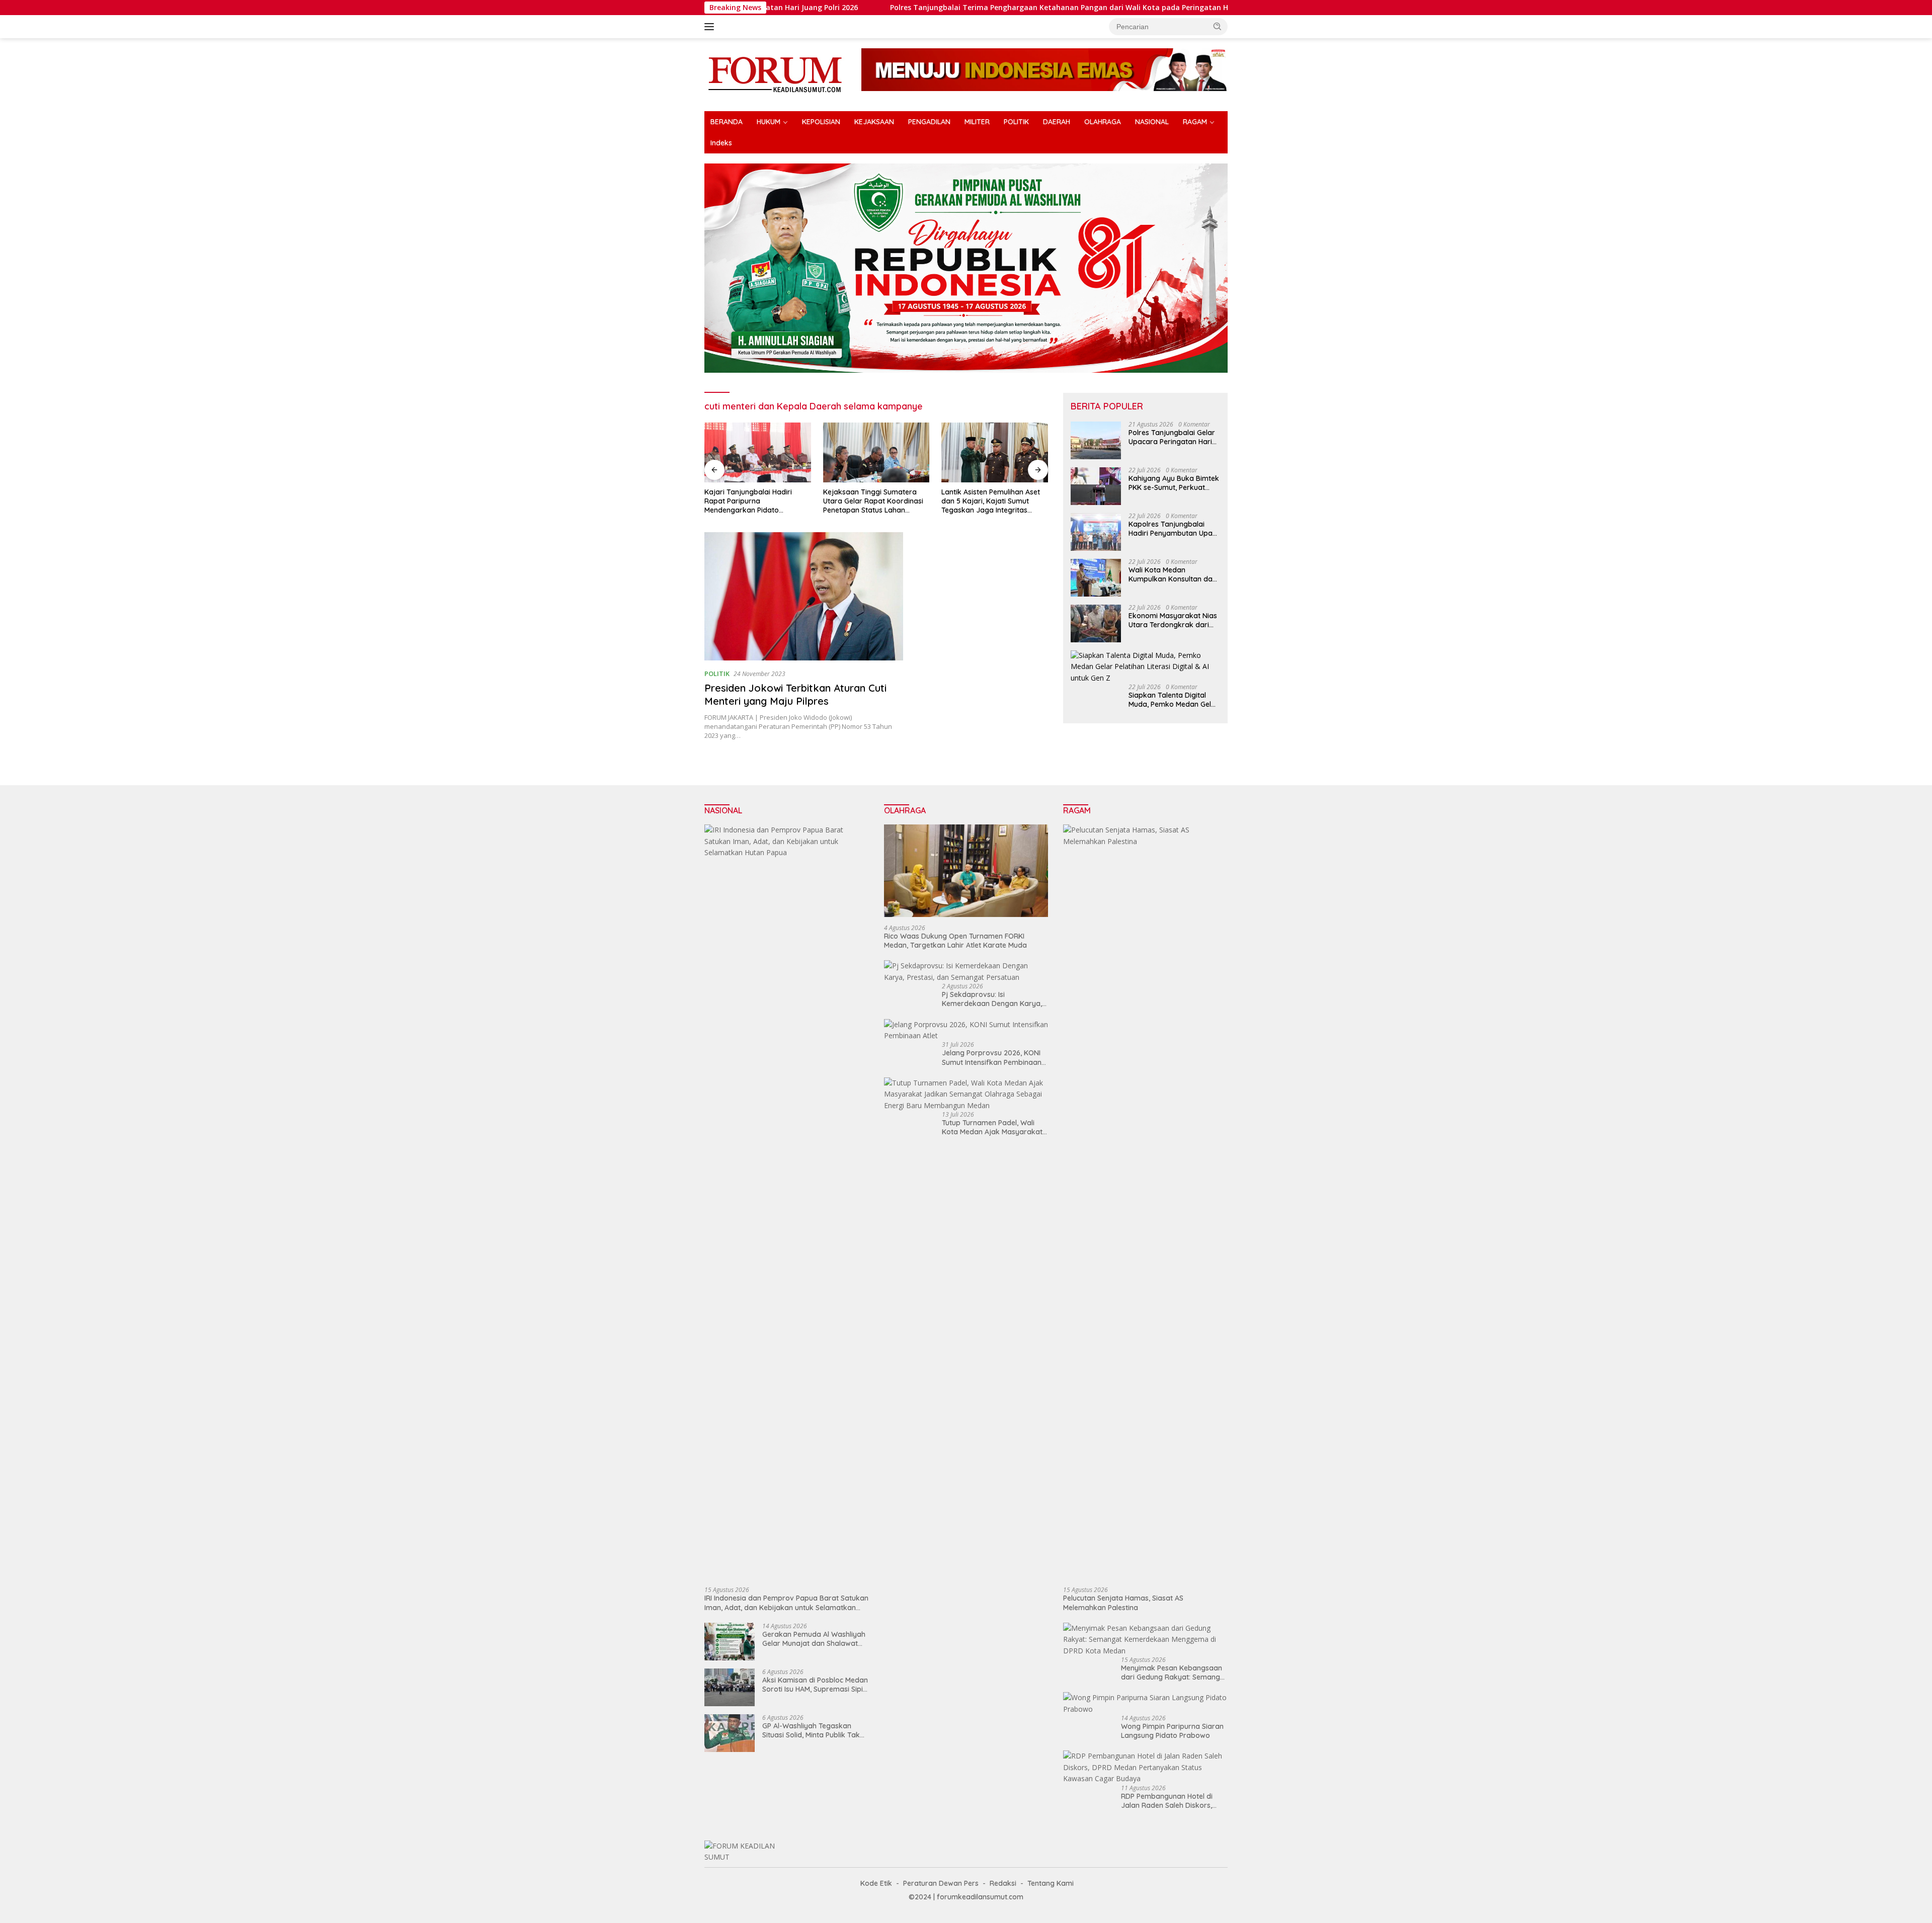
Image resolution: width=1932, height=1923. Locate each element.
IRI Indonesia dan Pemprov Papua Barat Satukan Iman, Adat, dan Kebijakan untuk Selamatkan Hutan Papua (786, 1603)
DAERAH (1057, 122)
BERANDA (727, 122)
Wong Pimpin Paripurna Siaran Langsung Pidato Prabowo (1172, 1731)
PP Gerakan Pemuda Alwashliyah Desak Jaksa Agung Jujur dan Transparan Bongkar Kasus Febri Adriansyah (990, 501)
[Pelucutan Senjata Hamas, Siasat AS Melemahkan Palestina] (1145, 1202)
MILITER (977, 122)
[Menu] (711, 27)
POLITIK (1016, 122)
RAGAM (1195, 122)
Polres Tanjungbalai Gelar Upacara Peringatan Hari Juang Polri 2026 (1172, 438)
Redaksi (1003, 1883)
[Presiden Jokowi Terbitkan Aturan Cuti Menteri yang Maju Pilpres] (804, 596)
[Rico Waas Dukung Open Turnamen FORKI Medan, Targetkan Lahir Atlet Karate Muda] (966, 871)
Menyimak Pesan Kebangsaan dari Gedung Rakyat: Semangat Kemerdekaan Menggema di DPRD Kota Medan (1174, 1673)
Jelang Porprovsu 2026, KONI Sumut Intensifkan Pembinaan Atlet (992, 1057)
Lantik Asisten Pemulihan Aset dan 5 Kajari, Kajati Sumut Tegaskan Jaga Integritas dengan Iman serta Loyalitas (872, 501)
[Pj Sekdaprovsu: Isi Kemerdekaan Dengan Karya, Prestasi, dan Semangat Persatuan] (966, 972)
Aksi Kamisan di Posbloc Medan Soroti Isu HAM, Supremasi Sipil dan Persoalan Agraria (815, 1685)
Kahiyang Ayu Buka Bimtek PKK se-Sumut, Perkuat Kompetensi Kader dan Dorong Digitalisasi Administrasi (1174, 483)
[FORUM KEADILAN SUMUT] (775, 74)
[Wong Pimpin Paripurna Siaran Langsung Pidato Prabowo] (1145, 1703)
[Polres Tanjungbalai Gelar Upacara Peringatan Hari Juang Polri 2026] (1096, 440)
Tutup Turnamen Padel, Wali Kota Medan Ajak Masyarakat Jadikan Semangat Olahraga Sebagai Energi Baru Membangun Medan (992, 1127)
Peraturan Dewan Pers (941, 1883)
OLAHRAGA (1103, 122)
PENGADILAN (929, 122)
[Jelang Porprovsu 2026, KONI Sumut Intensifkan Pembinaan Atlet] (966, 1030)
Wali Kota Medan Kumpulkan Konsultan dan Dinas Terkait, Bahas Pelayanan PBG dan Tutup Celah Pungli (1173, 575)
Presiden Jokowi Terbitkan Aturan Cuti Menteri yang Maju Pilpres (795, 694)
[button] (1218, 26)
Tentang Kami (1051, 1883)
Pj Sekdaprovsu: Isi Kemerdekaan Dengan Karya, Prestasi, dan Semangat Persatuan (992, 999)
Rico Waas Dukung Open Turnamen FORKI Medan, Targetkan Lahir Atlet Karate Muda (955, 941)
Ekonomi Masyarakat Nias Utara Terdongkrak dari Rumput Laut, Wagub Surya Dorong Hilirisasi (1173, 621)
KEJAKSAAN (874, 122)
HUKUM (769, 122)
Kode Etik (876, 1883)
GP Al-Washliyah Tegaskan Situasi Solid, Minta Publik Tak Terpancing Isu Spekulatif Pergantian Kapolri (811, 1730)
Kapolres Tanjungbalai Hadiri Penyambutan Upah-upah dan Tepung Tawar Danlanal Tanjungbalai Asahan (1174, 529)
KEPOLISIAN (821, 122)
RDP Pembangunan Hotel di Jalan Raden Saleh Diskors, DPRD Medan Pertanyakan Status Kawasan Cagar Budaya (1174, 1801)
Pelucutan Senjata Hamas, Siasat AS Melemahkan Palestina (1123, 1603)
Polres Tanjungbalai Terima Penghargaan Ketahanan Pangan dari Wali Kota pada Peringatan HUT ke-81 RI (940, 8)
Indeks (721, 143)
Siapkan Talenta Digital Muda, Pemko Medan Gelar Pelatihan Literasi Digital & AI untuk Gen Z (1174, 700)
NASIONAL (1152, 122)
